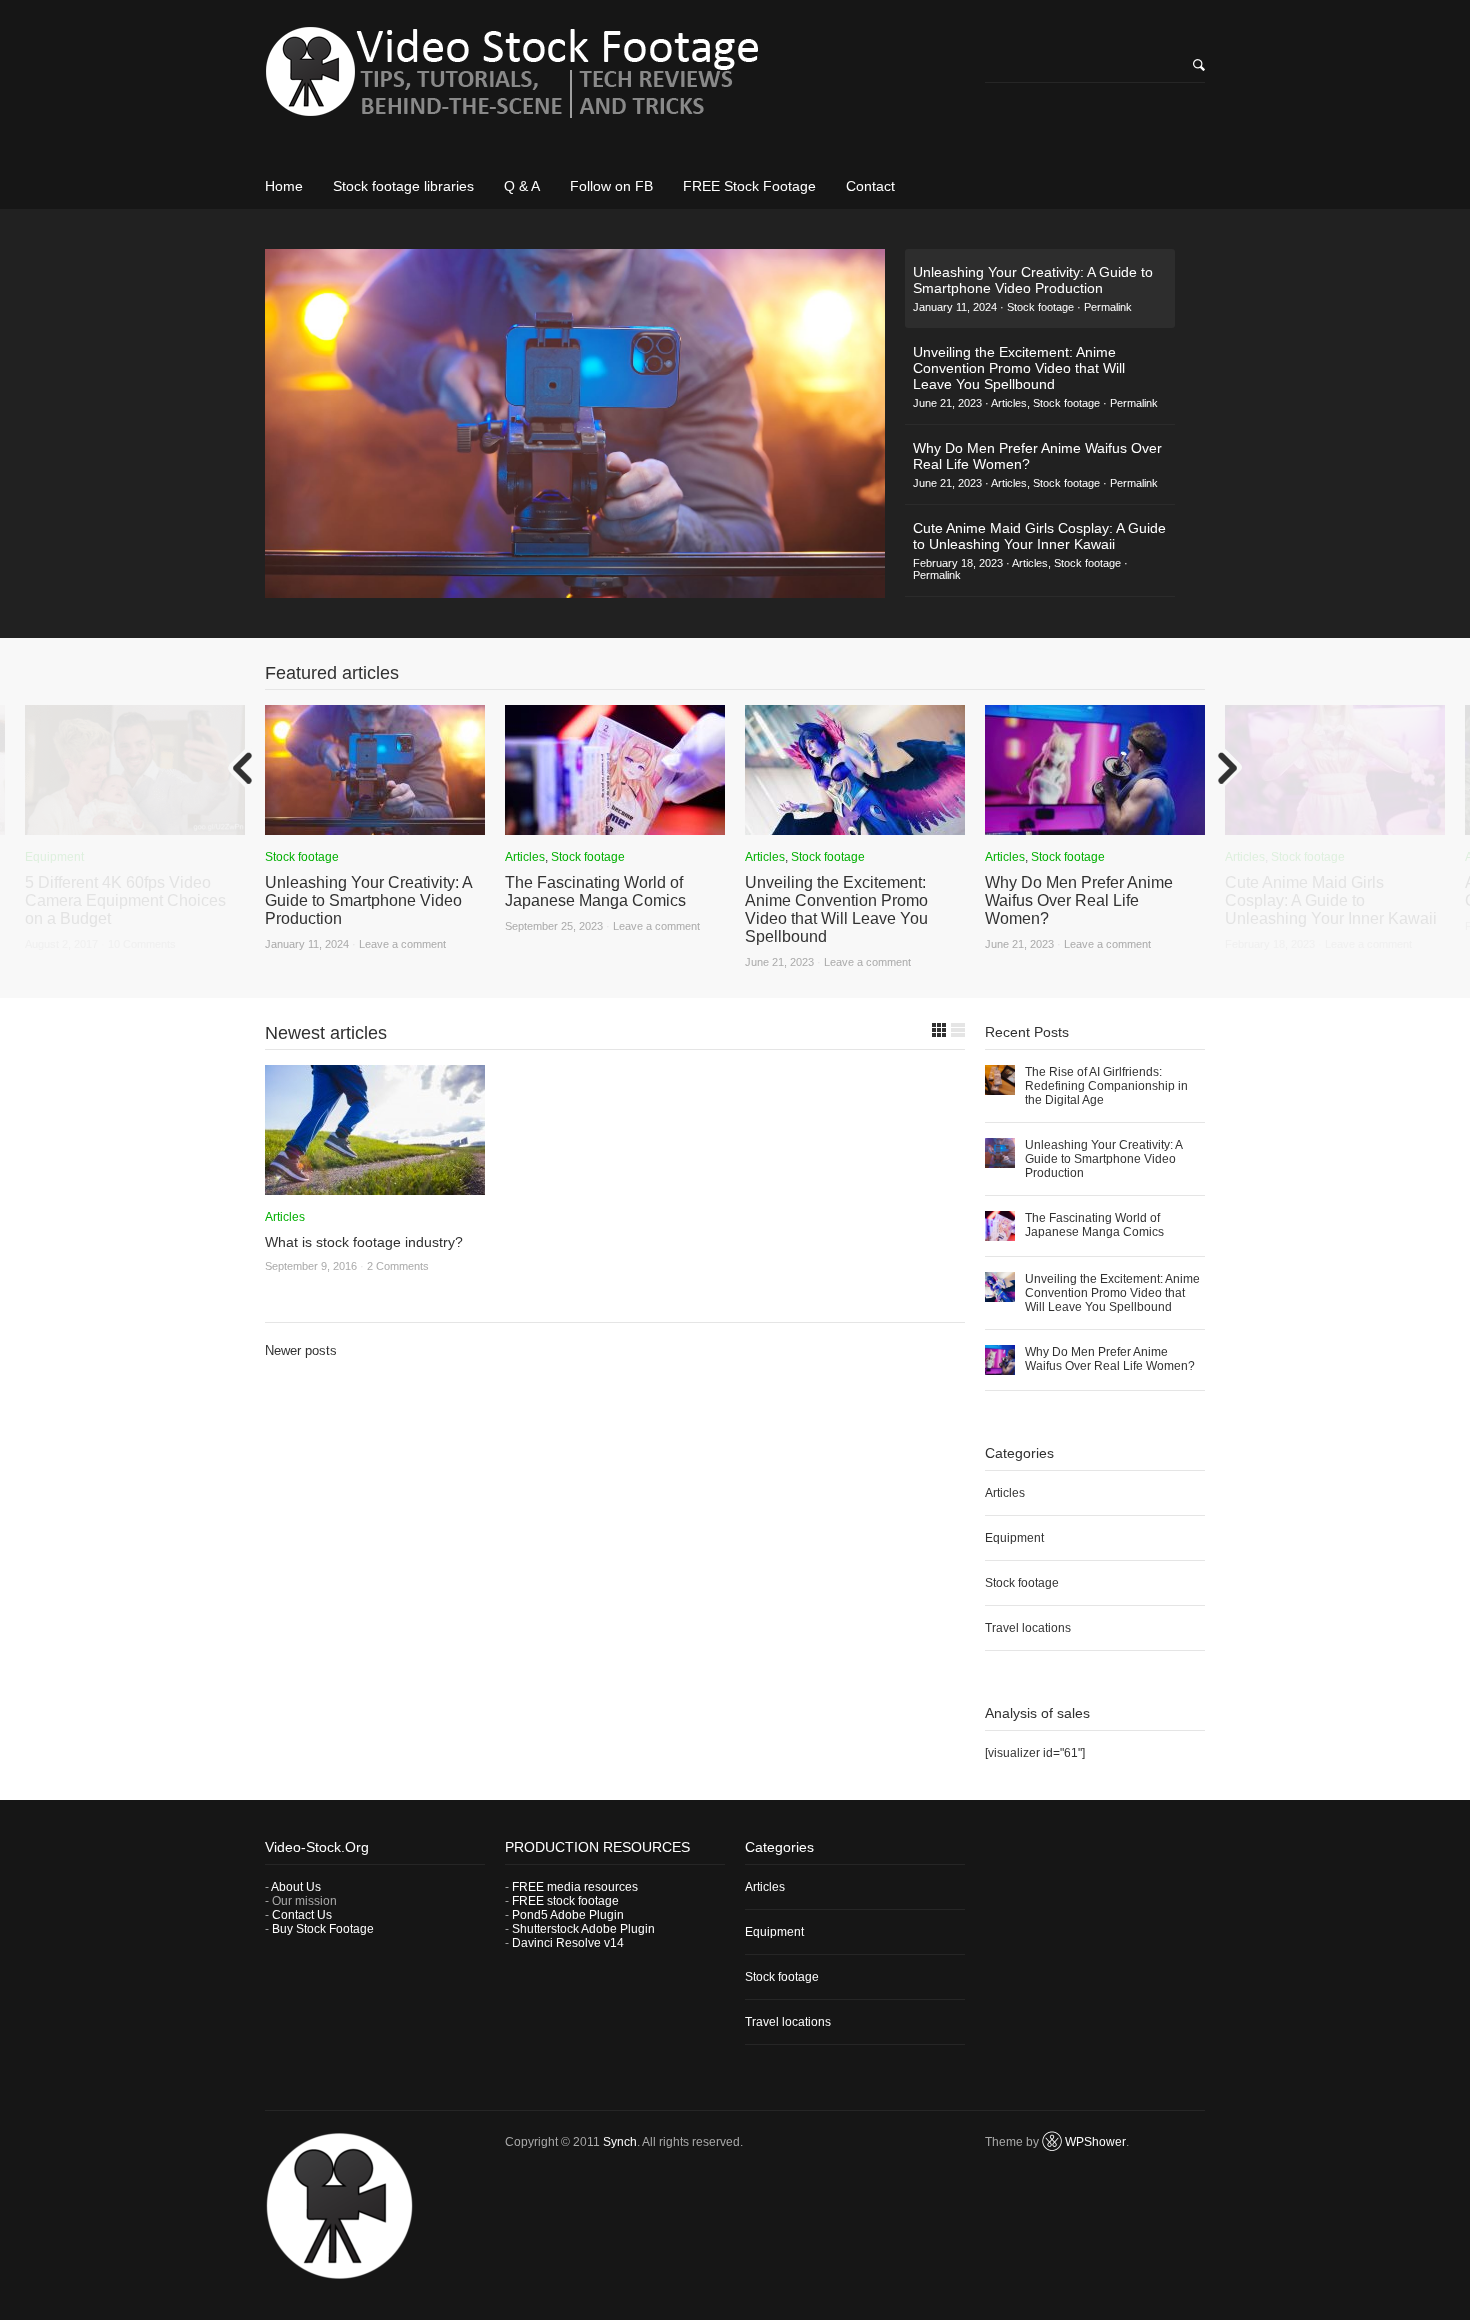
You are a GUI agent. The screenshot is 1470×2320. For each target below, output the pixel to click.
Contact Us (302, 1915)
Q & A (522, 186)
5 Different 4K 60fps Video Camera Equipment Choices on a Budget (125, 900)
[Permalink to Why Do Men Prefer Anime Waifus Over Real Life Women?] (1095, 828)
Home (284, 186)
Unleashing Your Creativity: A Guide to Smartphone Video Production (368, 900)
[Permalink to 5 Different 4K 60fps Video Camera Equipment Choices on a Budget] (135, 828)
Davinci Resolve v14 (568, 1943)
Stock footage (1040, 307)
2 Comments (398, 1266)
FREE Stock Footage (749, 186)
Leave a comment (402, 944)
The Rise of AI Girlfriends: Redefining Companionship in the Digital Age (1106, 1086)
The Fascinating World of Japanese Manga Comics (595, 891)
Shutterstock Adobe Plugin (583, 1929)
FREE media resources (575, 1887)
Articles (1009, 403)
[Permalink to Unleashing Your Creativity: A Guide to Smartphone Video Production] (375, 828)
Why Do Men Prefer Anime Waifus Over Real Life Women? (1079, 900)
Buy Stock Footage (323, 1929)
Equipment (54, 857)
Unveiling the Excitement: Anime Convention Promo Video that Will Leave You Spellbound (836, 909)
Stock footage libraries (403, 186)
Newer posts (301, 1350)
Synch (620, 2142)
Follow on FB (611, 186)
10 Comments (142, 944)
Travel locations (1028, 1628)
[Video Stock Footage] (615, 79)
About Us (296, 1887)
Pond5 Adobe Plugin (568, 1915)
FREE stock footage (565, 1901)
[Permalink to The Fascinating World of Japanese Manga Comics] (615, 828)
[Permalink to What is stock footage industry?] (375, 1188)
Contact (870, 186)
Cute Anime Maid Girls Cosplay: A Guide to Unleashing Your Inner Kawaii (1331, 900)
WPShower (1095, 2142)
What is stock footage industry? (364, 1242)
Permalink (1108, 307)
